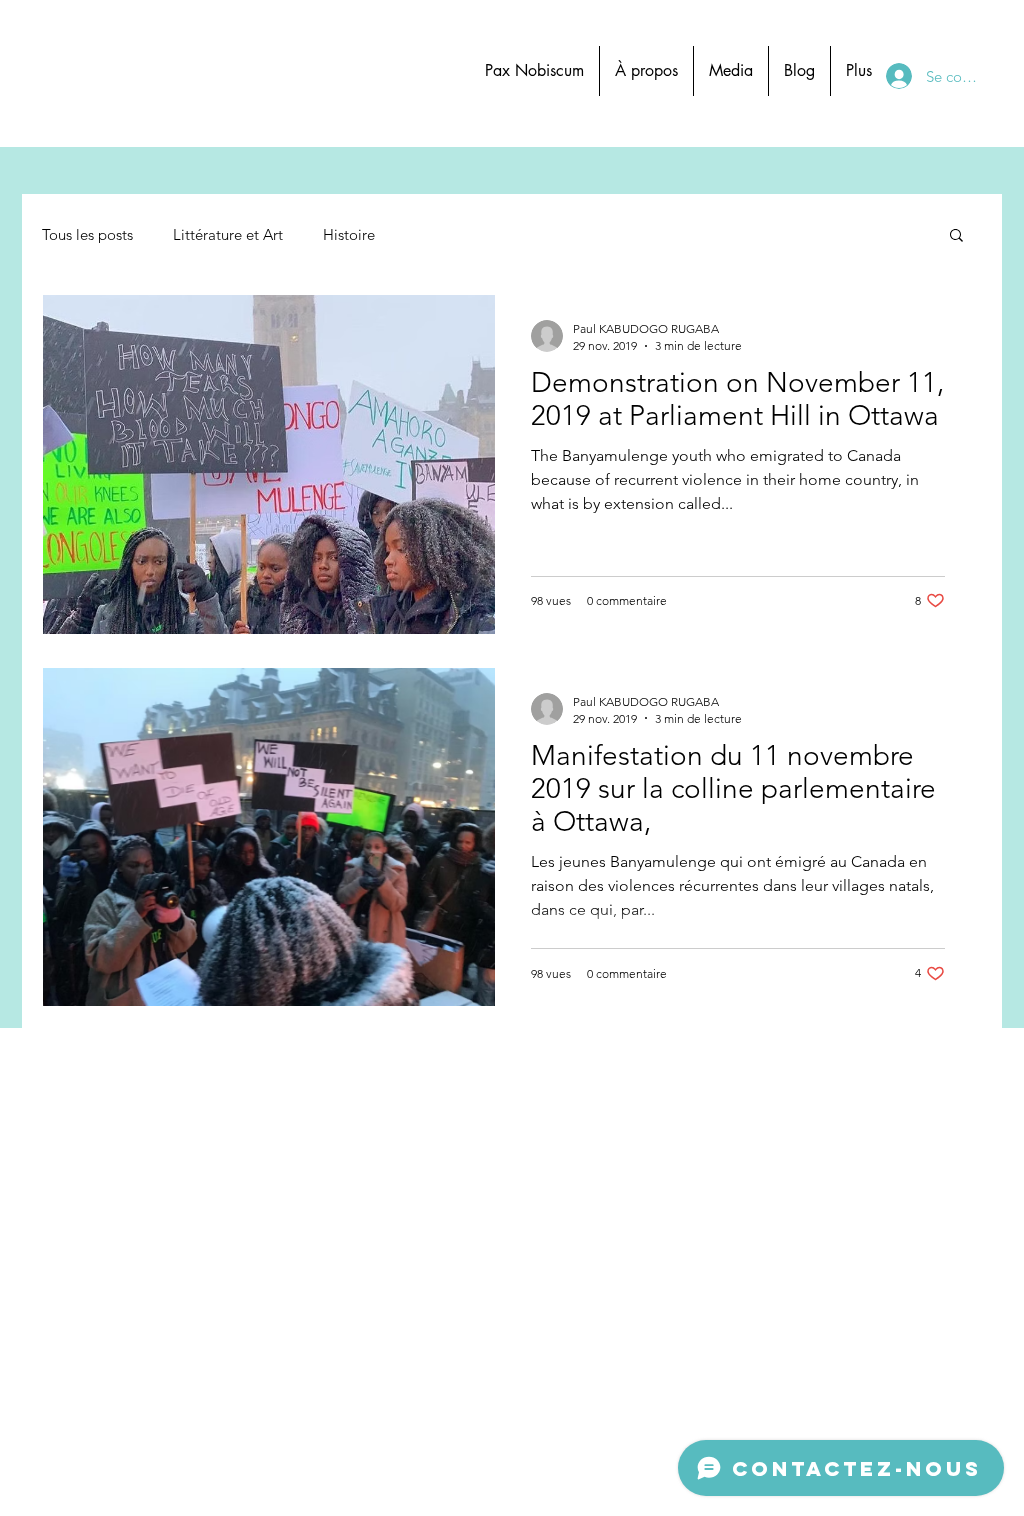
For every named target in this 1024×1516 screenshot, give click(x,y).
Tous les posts (87, 234)
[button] (956, 236)
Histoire (349, 234)
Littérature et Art (228, 234)
